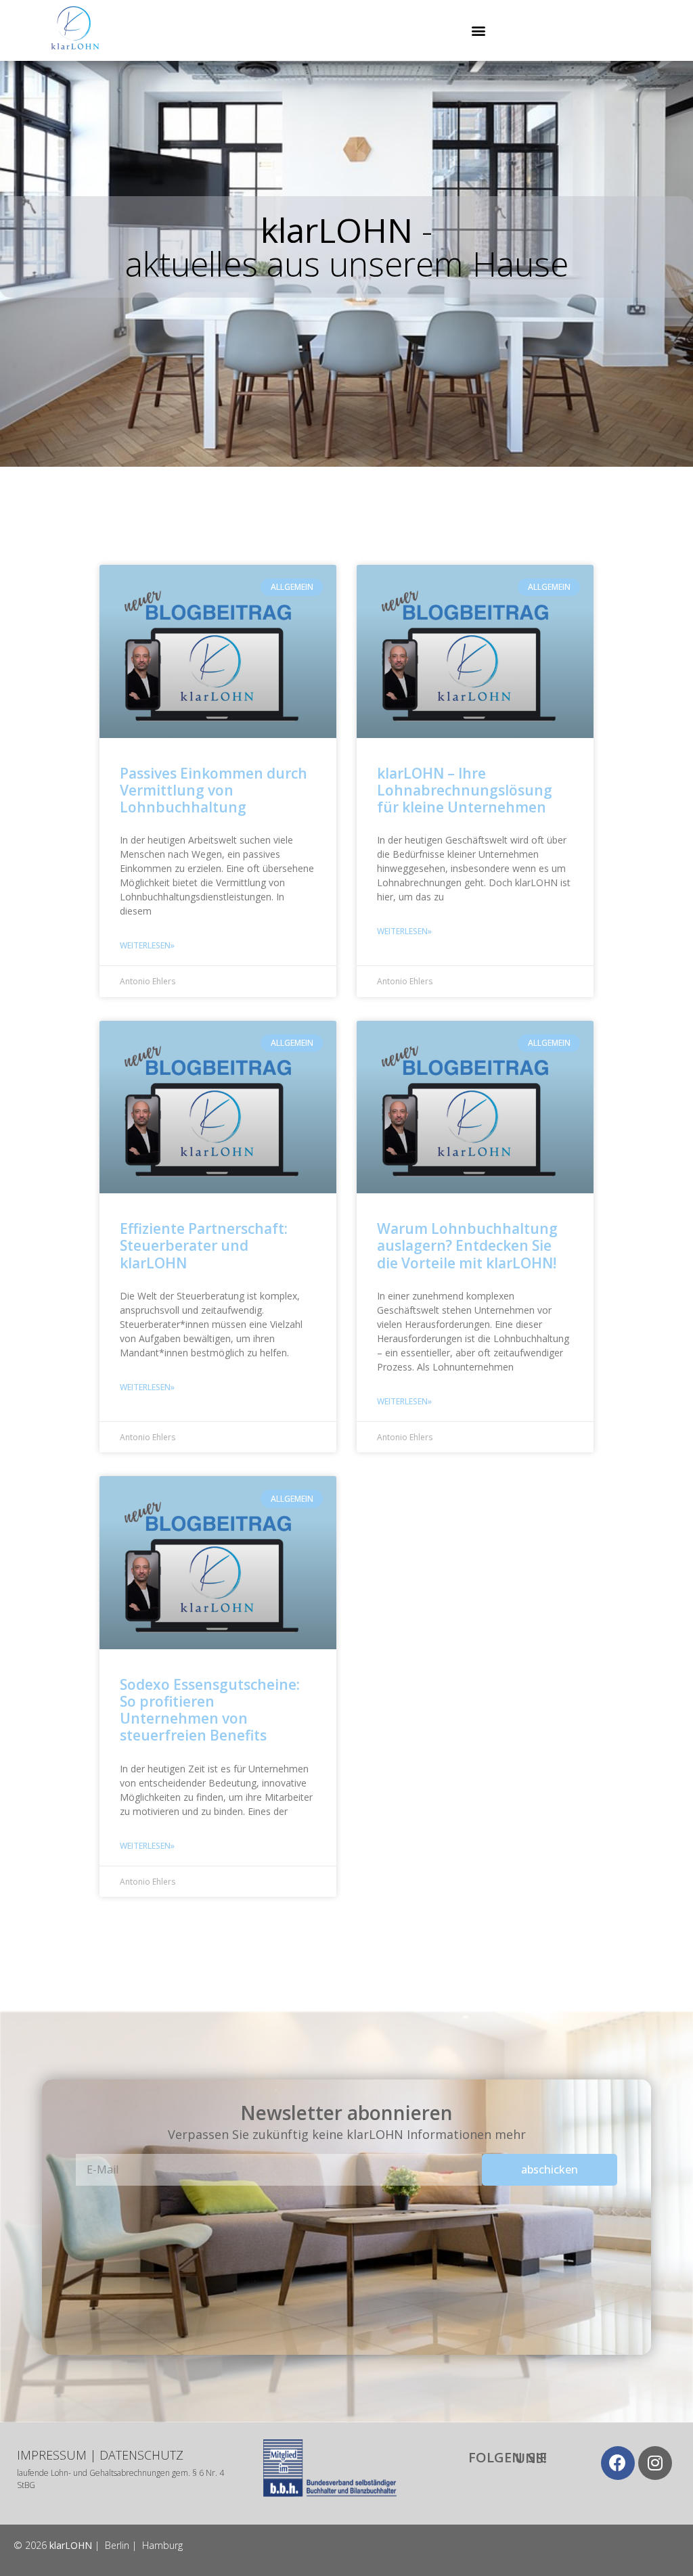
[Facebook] (618, 2463)
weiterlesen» (147, 945)
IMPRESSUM (52, 2455)
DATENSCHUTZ (141, 2455)
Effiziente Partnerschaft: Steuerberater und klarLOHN (204, 1245)
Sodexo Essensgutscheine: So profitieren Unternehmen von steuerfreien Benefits (210, 1710)
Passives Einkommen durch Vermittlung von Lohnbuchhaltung (214, 790)
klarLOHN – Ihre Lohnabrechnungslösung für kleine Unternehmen (465, 790)
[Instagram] (655, 2463)
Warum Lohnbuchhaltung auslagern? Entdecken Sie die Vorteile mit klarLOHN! (467, 1245)
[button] (478, 31)
